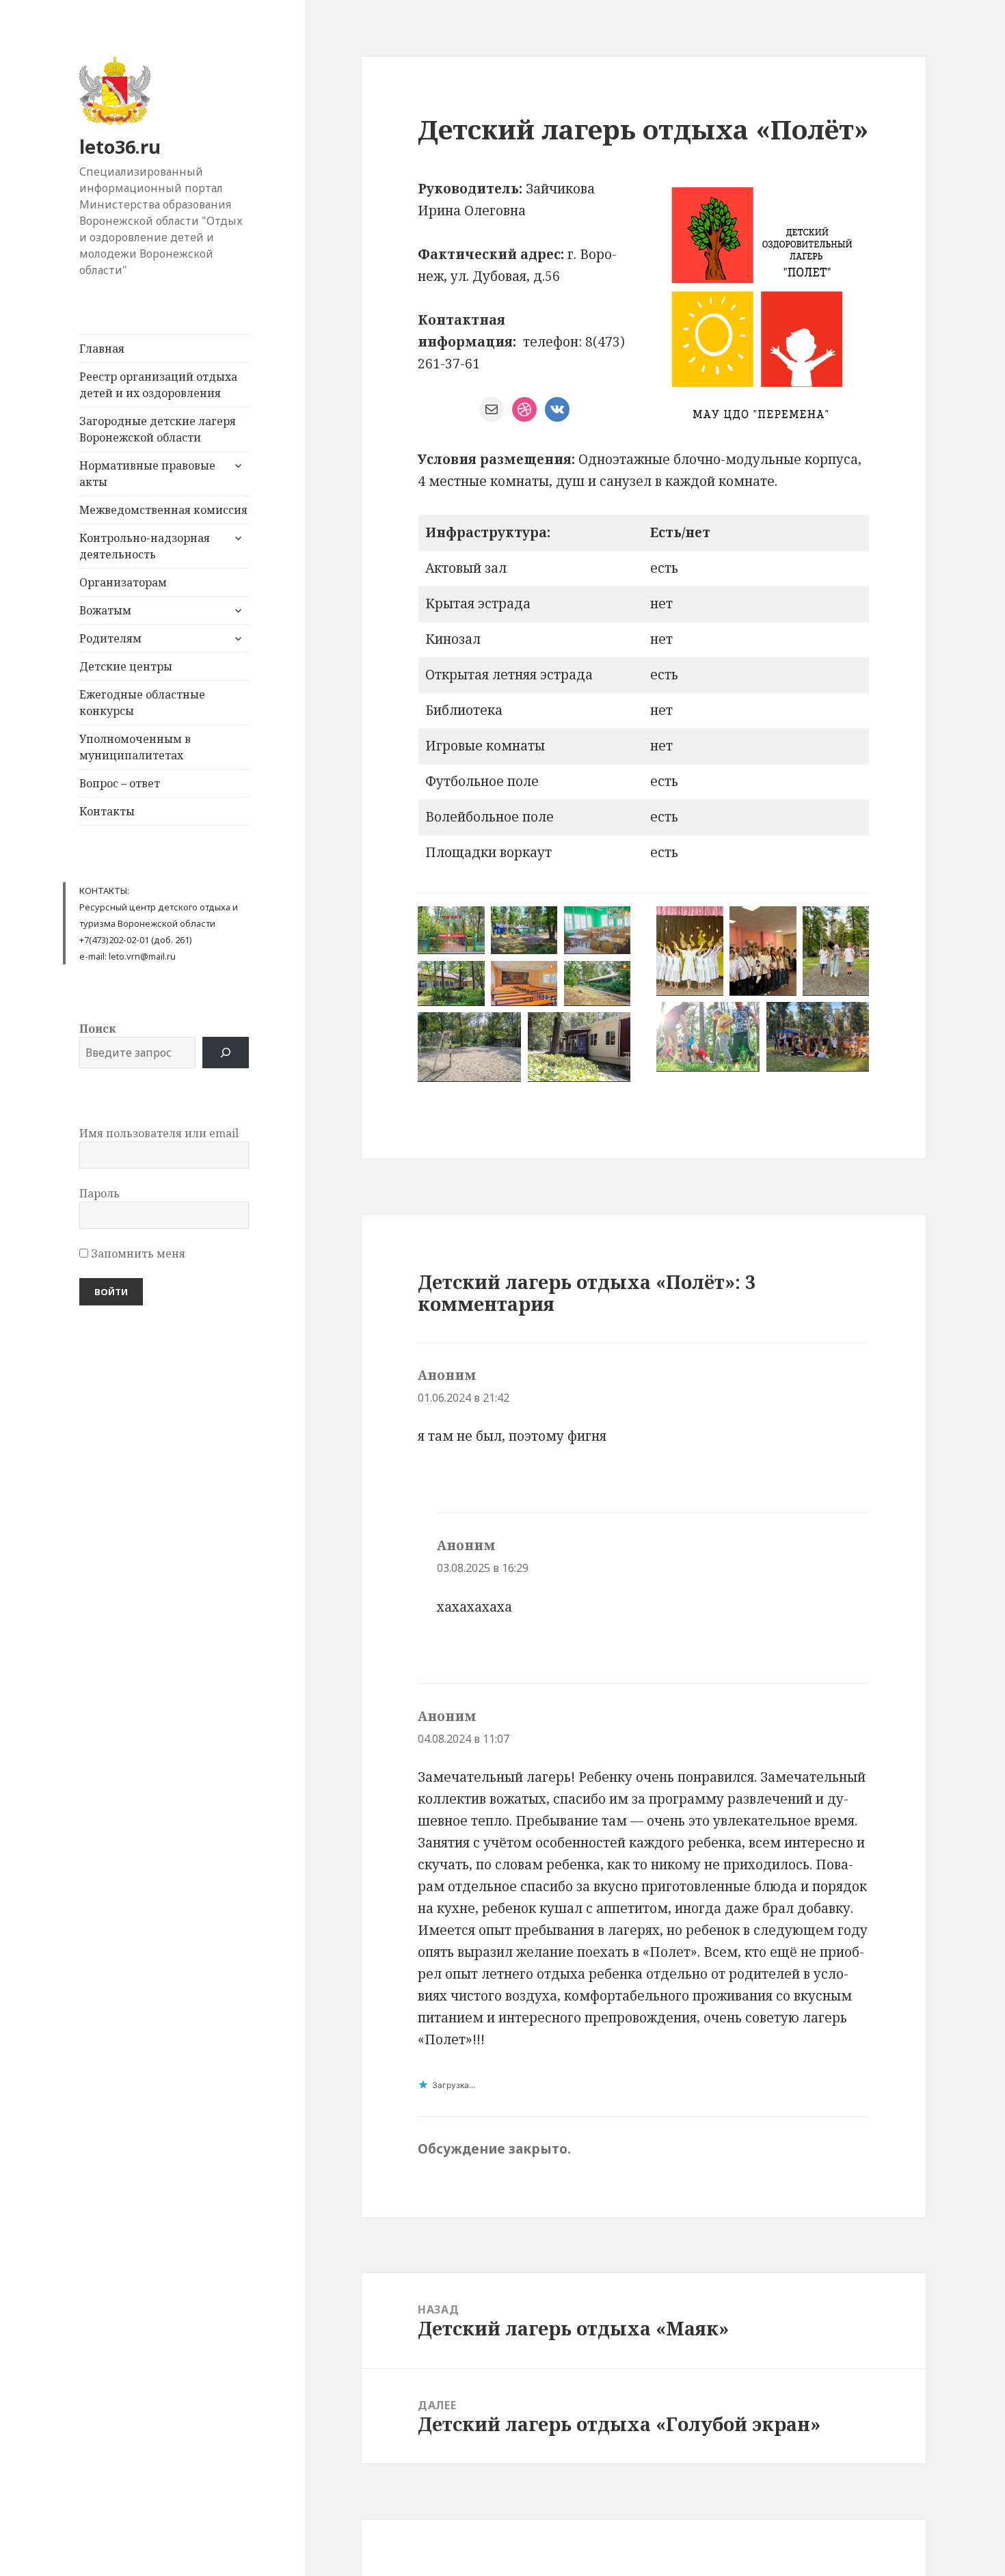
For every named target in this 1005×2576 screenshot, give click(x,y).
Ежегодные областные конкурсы (142, 703)
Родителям (110, 638)
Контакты (107, 811)
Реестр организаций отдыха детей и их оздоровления (158, 385)
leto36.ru (120, 147)
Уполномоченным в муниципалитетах (135, 747)
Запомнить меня (137, 1253)
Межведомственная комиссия (163, 510)
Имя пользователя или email (159, 1133)
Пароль (99, 1193)
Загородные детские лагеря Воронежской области (158, 429)
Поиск (97, 1029)
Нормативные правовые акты (147, 474)
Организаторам (123, 582)
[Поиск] (226, 1053)
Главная (102, 349)
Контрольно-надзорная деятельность (145, 546)
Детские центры (126, 666)
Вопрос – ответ (120, 783)
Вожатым (105, 610)
